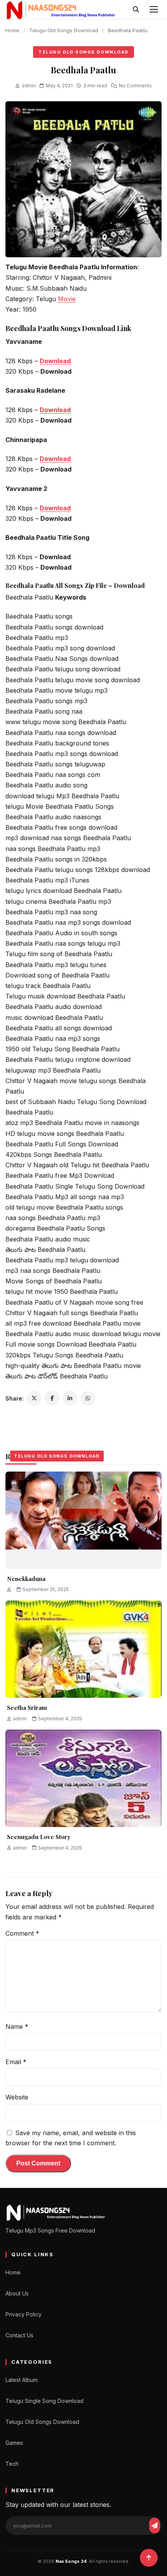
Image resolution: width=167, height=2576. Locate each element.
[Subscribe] (155, 2526)
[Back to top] (149, 2558)
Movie (67, 299)
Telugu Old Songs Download (64, 30)
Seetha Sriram (27, 1708)
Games (14, 2443)
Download (55, 361)
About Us (17, 2293)
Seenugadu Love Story (39, 1837)
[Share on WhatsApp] (88, 1398)
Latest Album (22, 2380)
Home (12, 30)
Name (17, 2026)
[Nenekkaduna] (83, 1520)
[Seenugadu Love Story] (83, 1778)
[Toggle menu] (154, 9)
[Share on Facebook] (52, 1398)
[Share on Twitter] (34, 1398)
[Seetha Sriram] (83, 1649)
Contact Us (19, 2335)
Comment (22, 1933)
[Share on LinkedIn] (70, 1398)
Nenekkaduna (26, 1579)
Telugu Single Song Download (44, 2401)
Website (17, 2097)
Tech (12, 2464)
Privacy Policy (23, 2314)
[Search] (136, 9)
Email (16, 2062)
